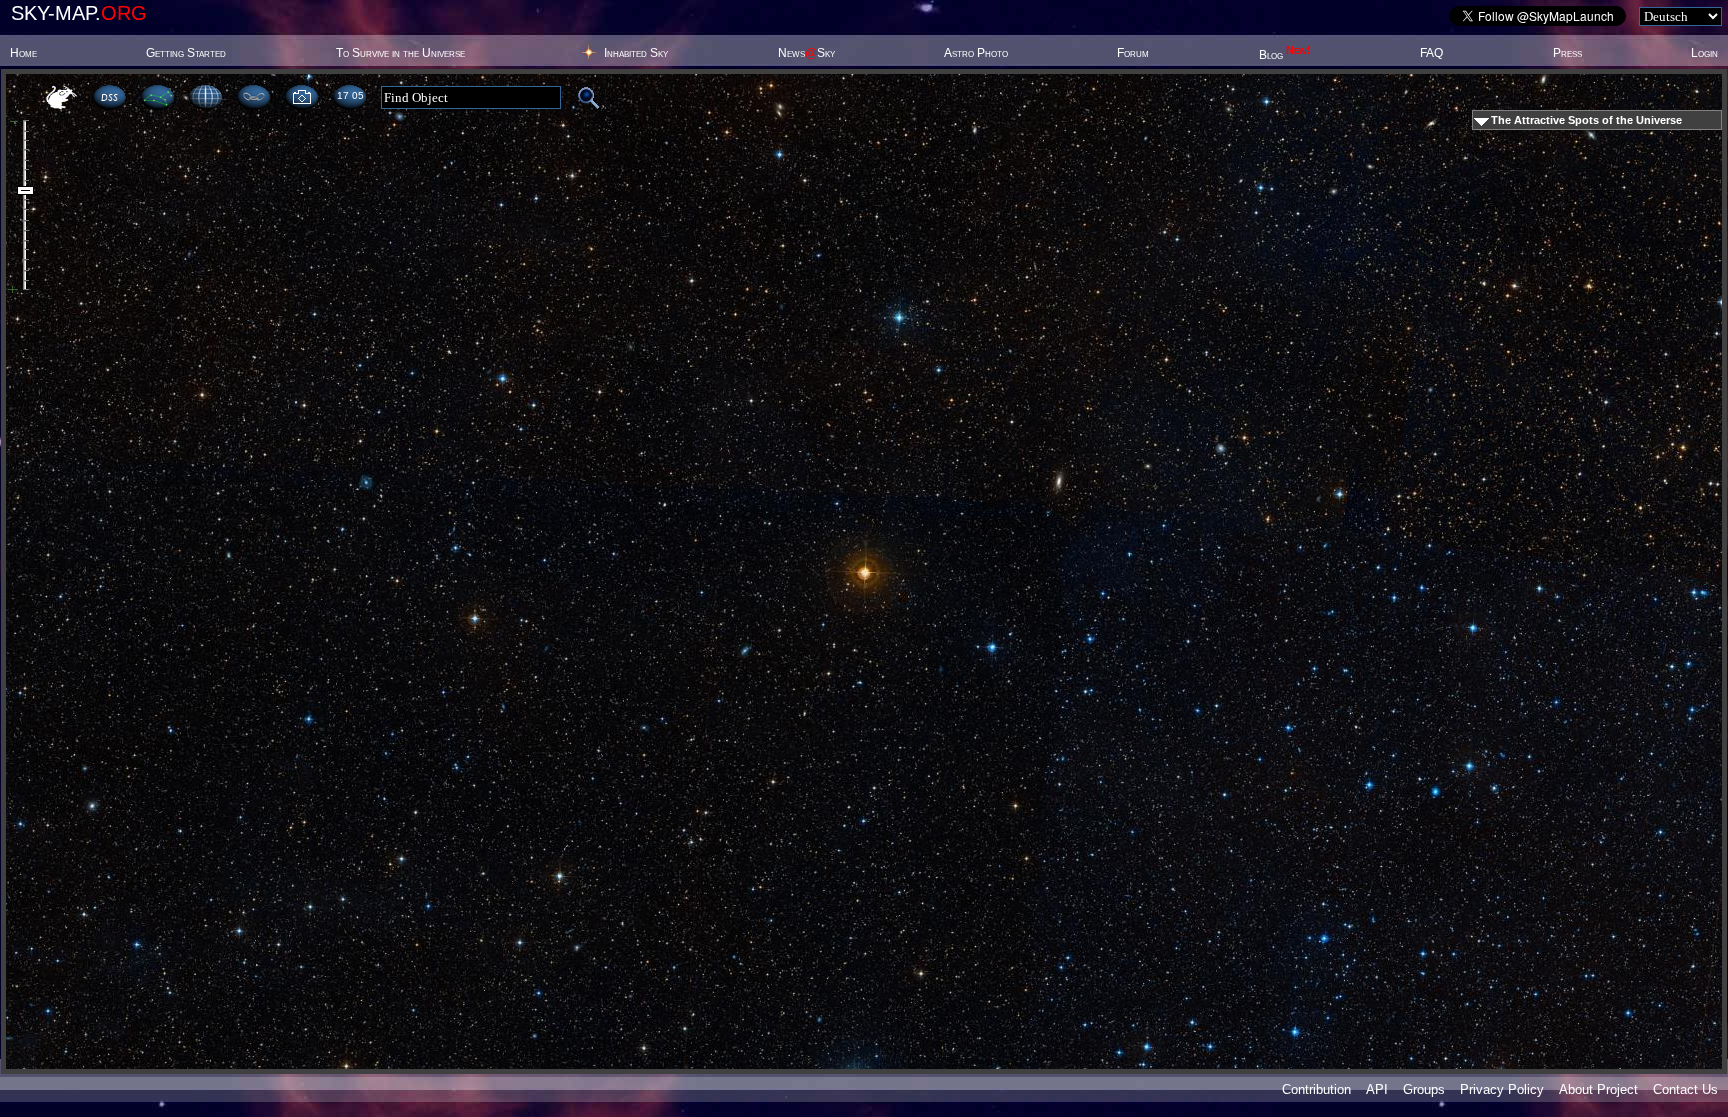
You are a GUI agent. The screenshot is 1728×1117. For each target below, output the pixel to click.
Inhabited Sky (636, 53)
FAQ (1431, 53)
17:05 (350, 95)
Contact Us (1685, 1089)
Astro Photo (976, 53)
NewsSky (806, 53)
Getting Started (186, 53)
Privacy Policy (1502, 1089)
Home (23, 53)
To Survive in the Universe (400, 53)
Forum (1133, 53)
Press (1567, 53)
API (1377, 1089)
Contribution (1316, 1089)
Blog (1285, 55)
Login (1704, 53)
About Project (1598, 1089)
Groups (1424, 1089)
